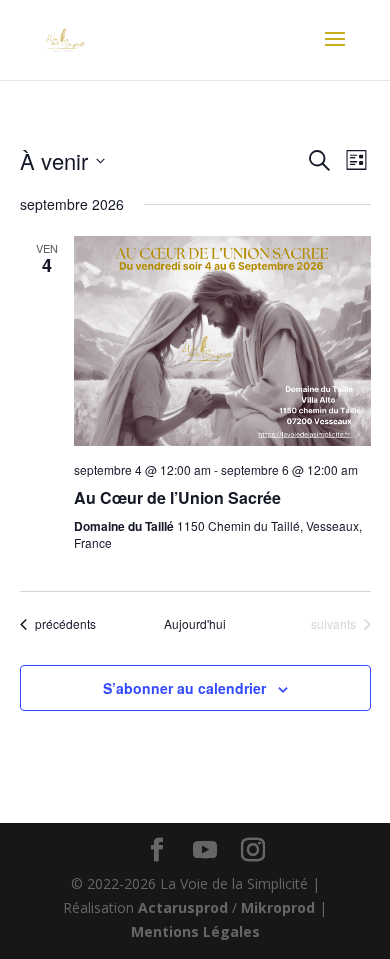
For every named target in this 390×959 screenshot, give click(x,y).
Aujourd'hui (195, 624)
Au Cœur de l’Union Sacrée (177, 497)
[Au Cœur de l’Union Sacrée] (222, 341)
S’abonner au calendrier (184, 688)
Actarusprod (185, 907)
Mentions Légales (195, 931)
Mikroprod (280, 907)
